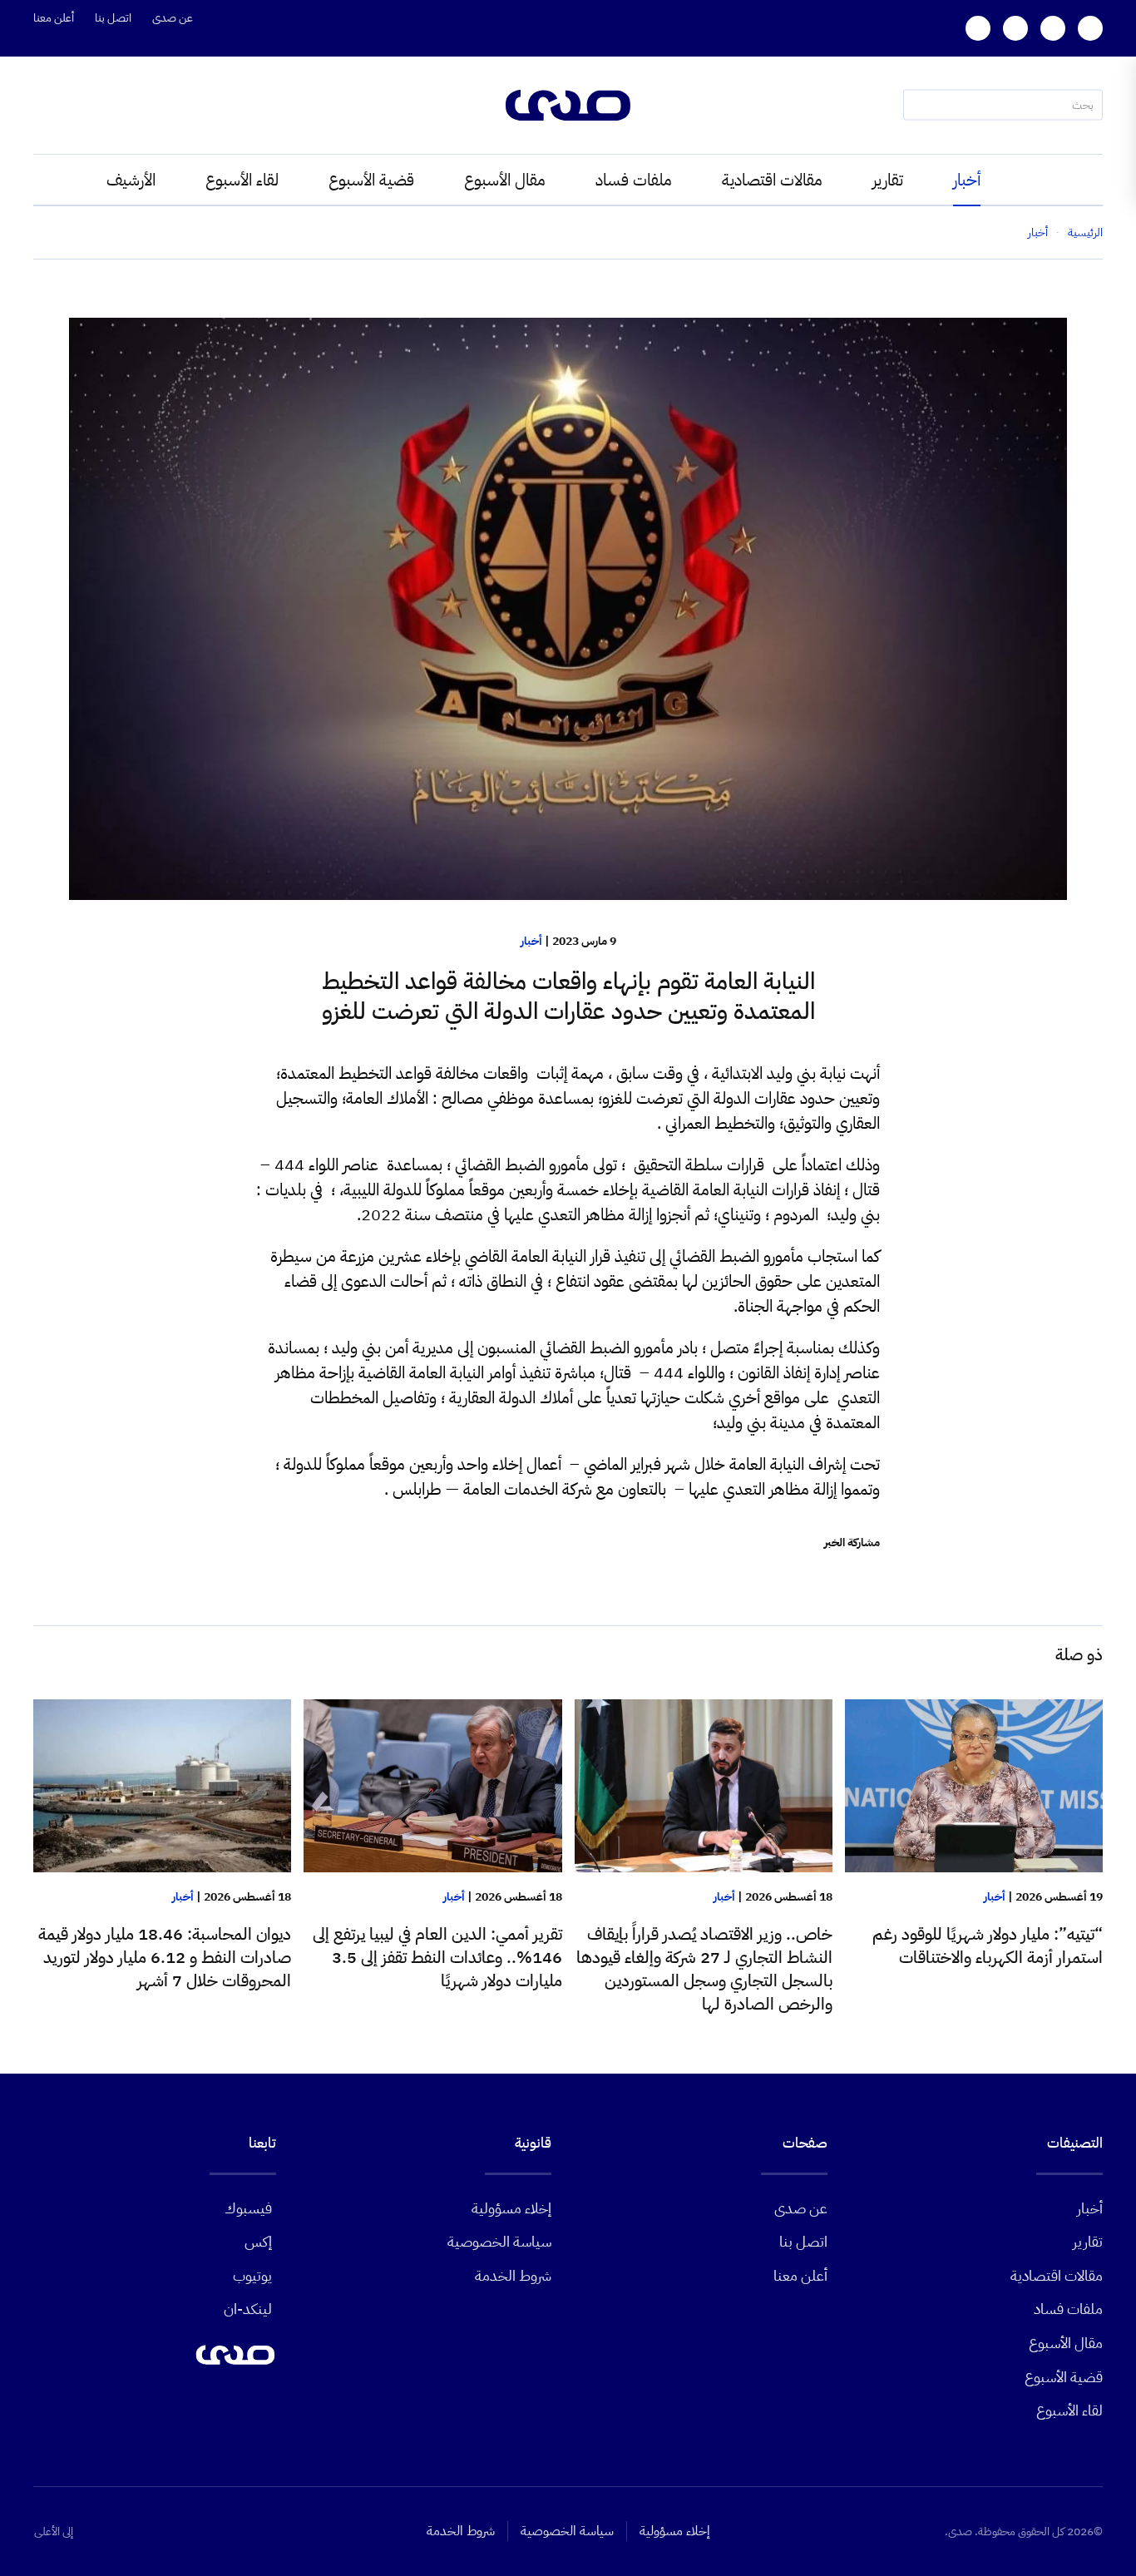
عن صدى (173, 18)
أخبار (967, 180)
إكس (258, 2241)
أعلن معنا (54, 18)
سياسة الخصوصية (499, 2241)
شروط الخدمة (513, 2275)
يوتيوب (252, 2275)
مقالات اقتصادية (772, 180)
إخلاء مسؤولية (511, 2208)
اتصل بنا (113, 18)
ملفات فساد (634, 180)
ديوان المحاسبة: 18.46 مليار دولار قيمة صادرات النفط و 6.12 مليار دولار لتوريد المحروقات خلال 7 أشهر (165, 1957)
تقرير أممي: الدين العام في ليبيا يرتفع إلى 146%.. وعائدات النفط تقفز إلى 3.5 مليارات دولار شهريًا (437, 1957)
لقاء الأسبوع (242, 180)
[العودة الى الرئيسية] (568, 105)
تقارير (888, 180)
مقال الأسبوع (505, 180)
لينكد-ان (248, 2309)
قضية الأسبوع (371, 180)
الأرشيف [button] (131, 180)
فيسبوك (248, 2208)
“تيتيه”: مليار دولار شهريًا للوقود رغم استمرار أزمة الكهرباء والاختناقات (988, 1946)
